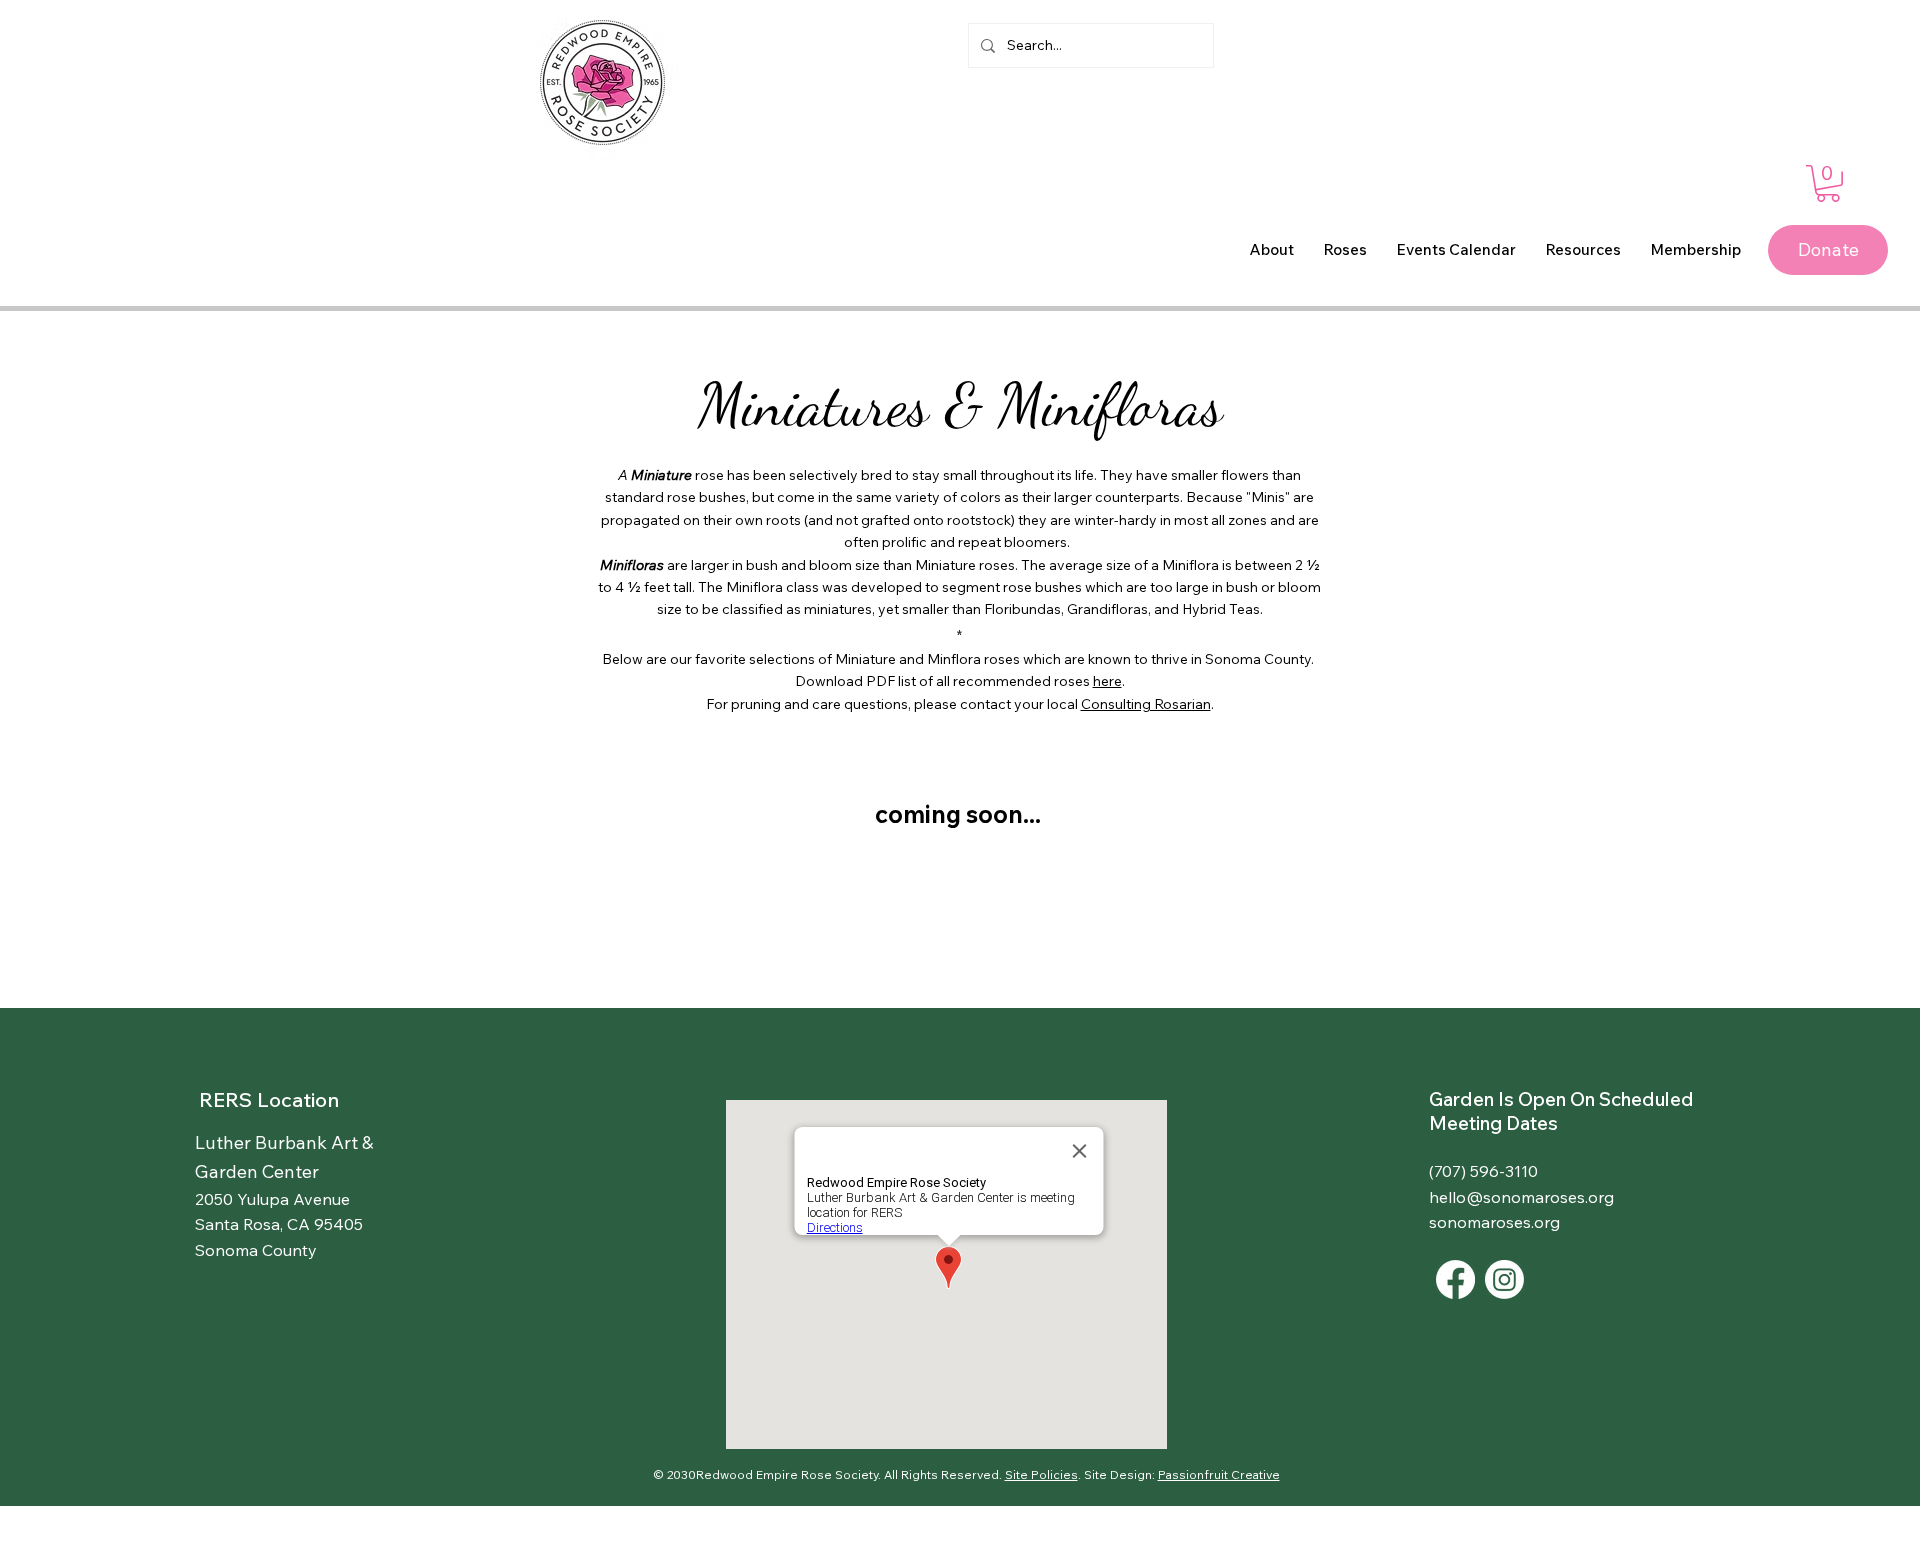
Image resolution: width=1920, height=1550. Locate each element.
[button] (1828, 183)
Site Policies (1041, 1474)
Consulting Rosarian (1146, 704)
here (1107, 681)
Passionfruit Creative (1219, 1474)
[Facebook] (1455, 1279)
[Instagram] (1504, 1279)
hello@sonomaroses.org (1521, 1197)
